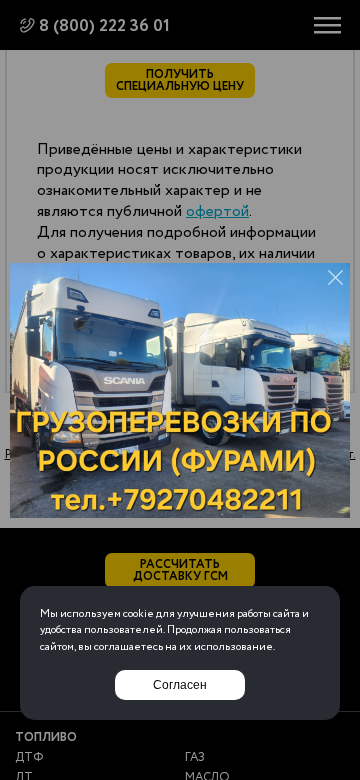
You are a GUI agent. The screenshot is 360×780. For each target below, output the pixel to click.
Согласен (180, 685)
